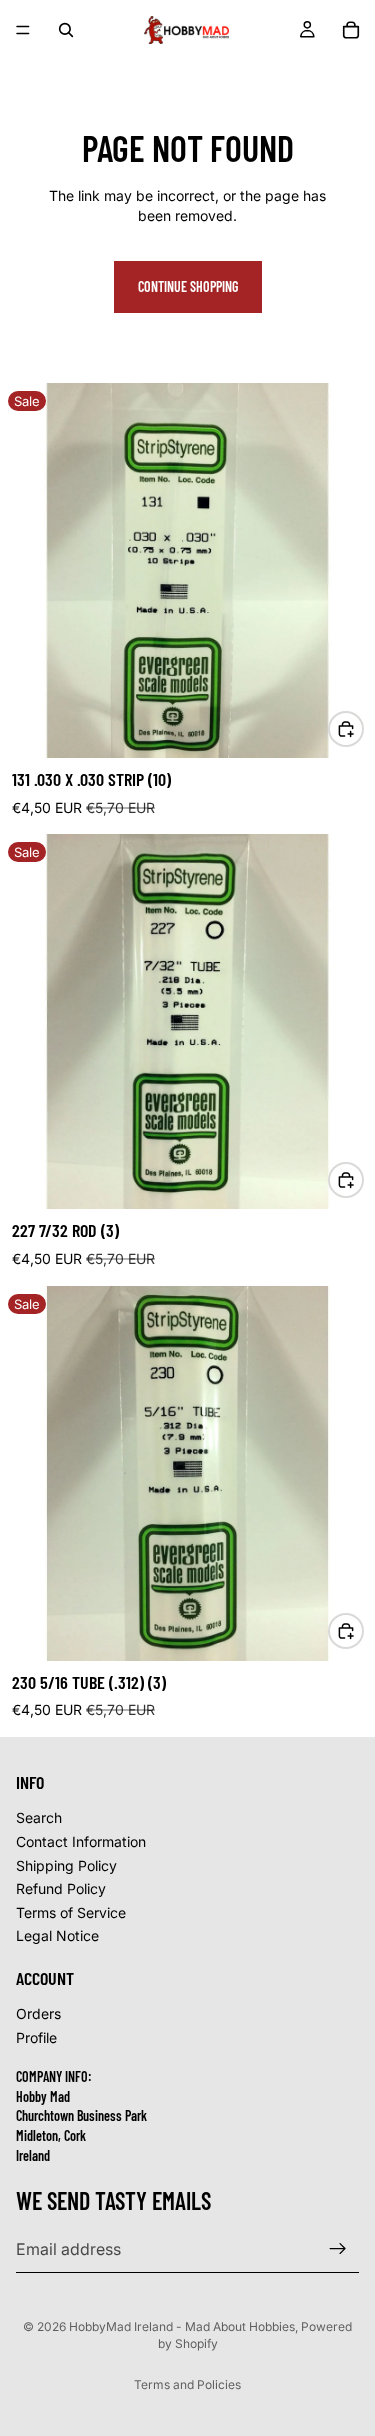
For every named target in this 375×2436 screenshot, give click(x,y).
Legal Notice (57, 1935)
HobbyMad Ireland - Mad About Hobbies (182, 2326)
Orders (38, 2013)
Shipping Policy (66, 1865)
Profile (36, 2037)
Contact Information (81, 1841)
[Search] (66, 30)
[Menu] (23, 30)
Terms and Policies (187, 2384)
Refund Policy (61, 1888)
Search (39, 1817)
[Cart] (351, 30)
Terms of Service (71, 1912)
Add (363, 728)
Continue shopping (188, 286)
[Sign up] (338, 2249)
